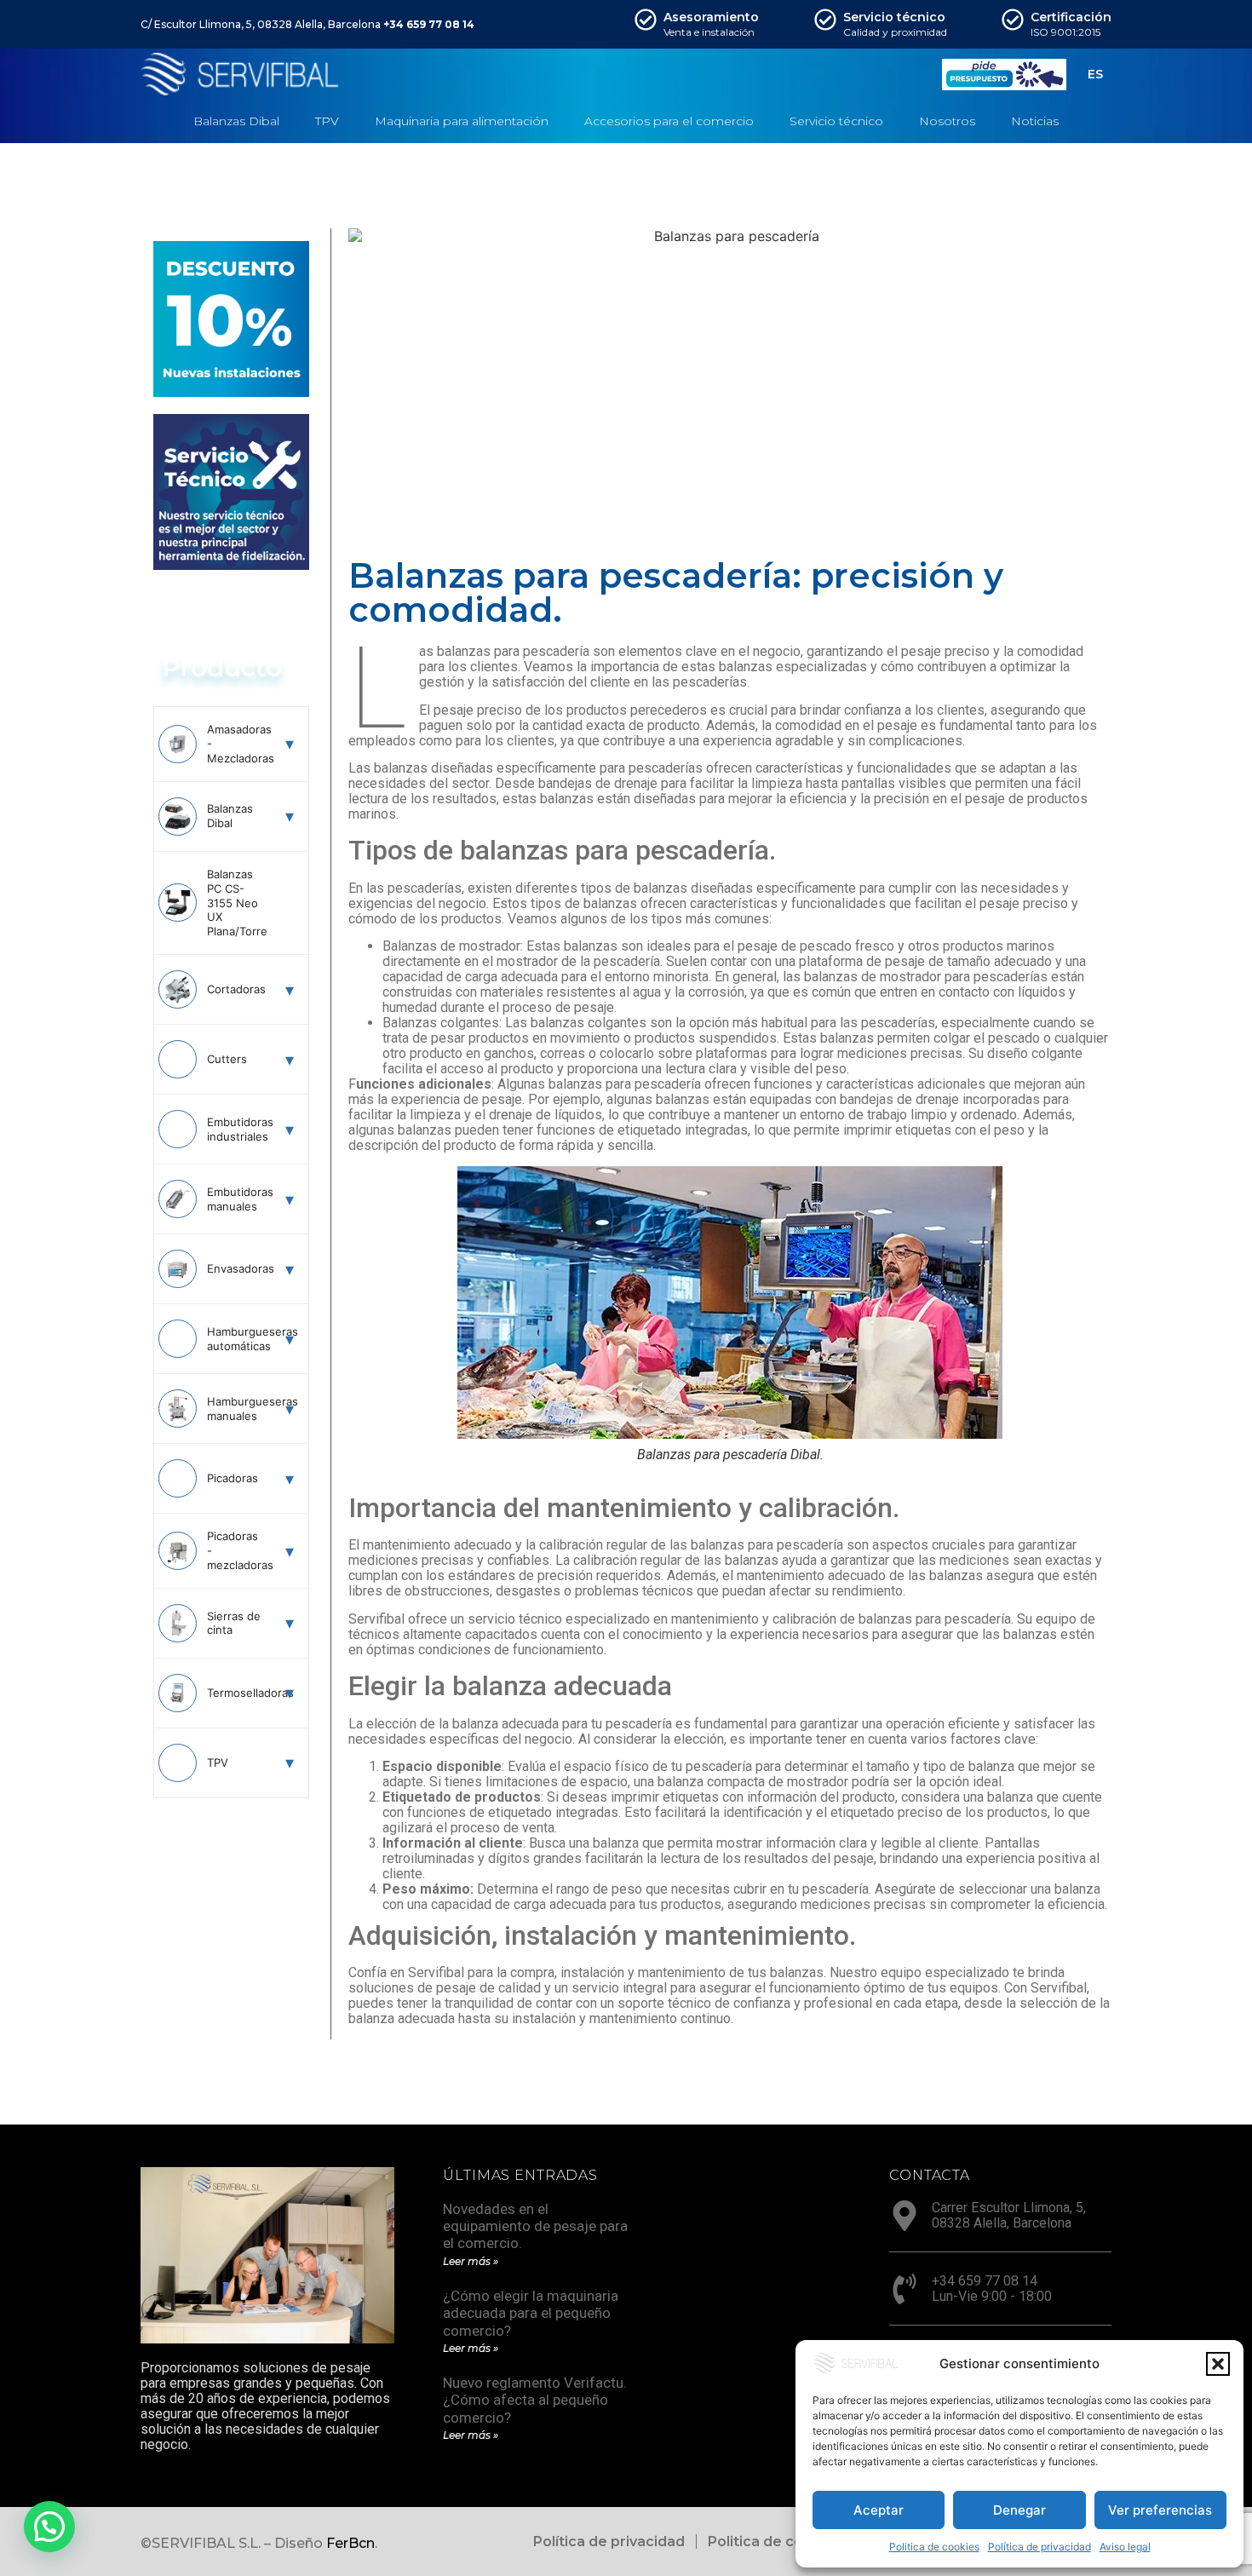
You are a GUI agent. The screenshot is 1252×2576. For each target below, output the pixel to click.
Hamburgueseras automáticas (236, 1339)
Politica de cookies (934, 2547)
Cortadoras (236, 989)
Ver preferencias (1160, 2510)
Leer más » (471, 2261)
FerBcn (350, 2543)
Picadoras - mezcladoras (236, 1550)
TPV (218, 1762)
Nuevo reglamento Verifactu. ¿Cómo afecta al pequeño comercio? (535, 2400)
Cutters (227, 1059)
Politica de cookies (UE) (790, 2541)
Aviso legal (1125, 2547)
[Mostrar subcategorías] (290, 744)
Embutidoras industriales (236, 1129)
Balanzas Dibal (230, 816)
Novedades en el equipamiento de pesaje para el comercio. (535, 2226)
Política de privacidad (1040, 2547)
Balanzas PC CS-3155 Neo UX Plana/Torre (236, 903)
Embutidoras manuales (236, 1199)
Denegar (1019, 2510)
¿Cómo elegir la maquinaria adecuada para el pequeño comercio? (531, 2313)
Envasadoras (236, 1268)
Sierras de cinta (234, 1623)
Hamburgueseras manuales (236, 1409)
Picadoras (233, 1478)
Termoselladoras (236, 1693)
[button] (1218, 2364)
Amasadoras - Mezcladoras (236, 744)
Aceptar (879, 2510)
